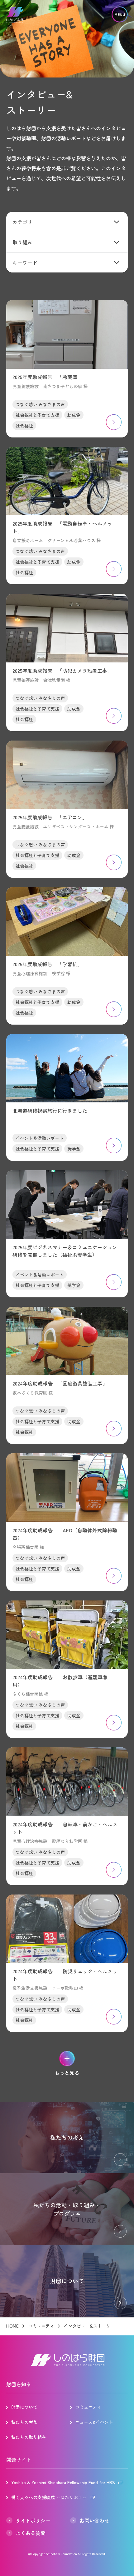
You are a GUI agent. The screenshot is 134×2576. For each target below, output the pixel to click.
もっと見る (67, 2073)
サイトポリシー (33, 2520)
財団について (24, 2407)
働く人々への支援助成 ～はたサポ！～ (49, 2497)
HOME (12, 2326)
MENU (120, 15)
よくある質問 (31, 2533)
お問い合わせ (94, 2520)
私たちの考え (24, 2422)
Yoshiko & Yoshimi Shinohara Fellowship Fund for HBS (63, 2482)
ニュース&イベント (94, 2422)
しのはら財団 (15, 15)
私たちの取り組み (29, 2437)
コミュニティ (41, 2326)
